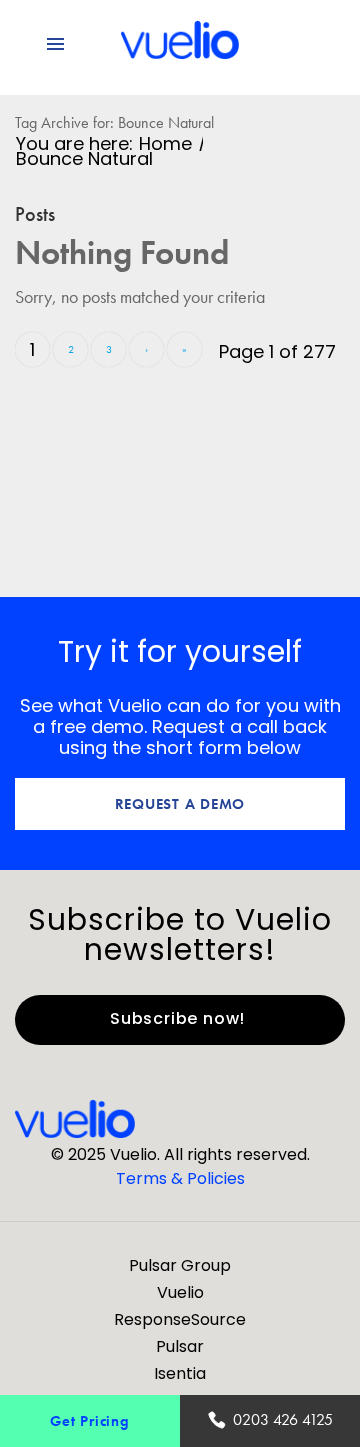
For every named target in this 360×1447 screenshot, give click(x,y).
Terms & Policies (180, 1178)
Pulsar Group (180, 1265)
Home (165, 143)
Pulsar (180, 1346)
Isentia (180, 1373)
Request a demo (180, 803)
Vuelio (180, 1292)
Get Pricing (89, 1420)
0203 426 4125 (283, 1419)
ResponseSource (180, 1319)
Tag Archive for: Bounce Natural (114, 122)
